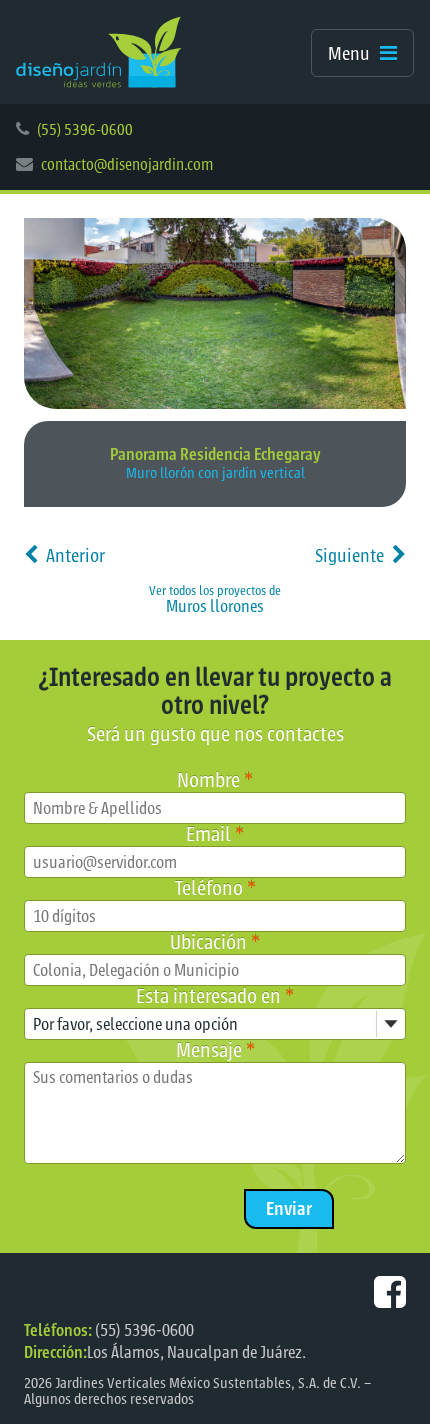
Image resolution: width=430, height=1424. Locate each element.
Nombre (215, 780)
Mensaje (215, 1050)
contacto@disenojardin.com (127, 165)
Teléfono (215, 888)
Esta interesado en (215, 996)
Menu (349, 54)
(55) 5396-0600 (85, 130)
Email (215, 834)
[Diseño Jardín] (99, 52)
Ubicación (215, 942)
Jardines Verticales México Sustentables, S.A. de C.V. (208, 1383)
